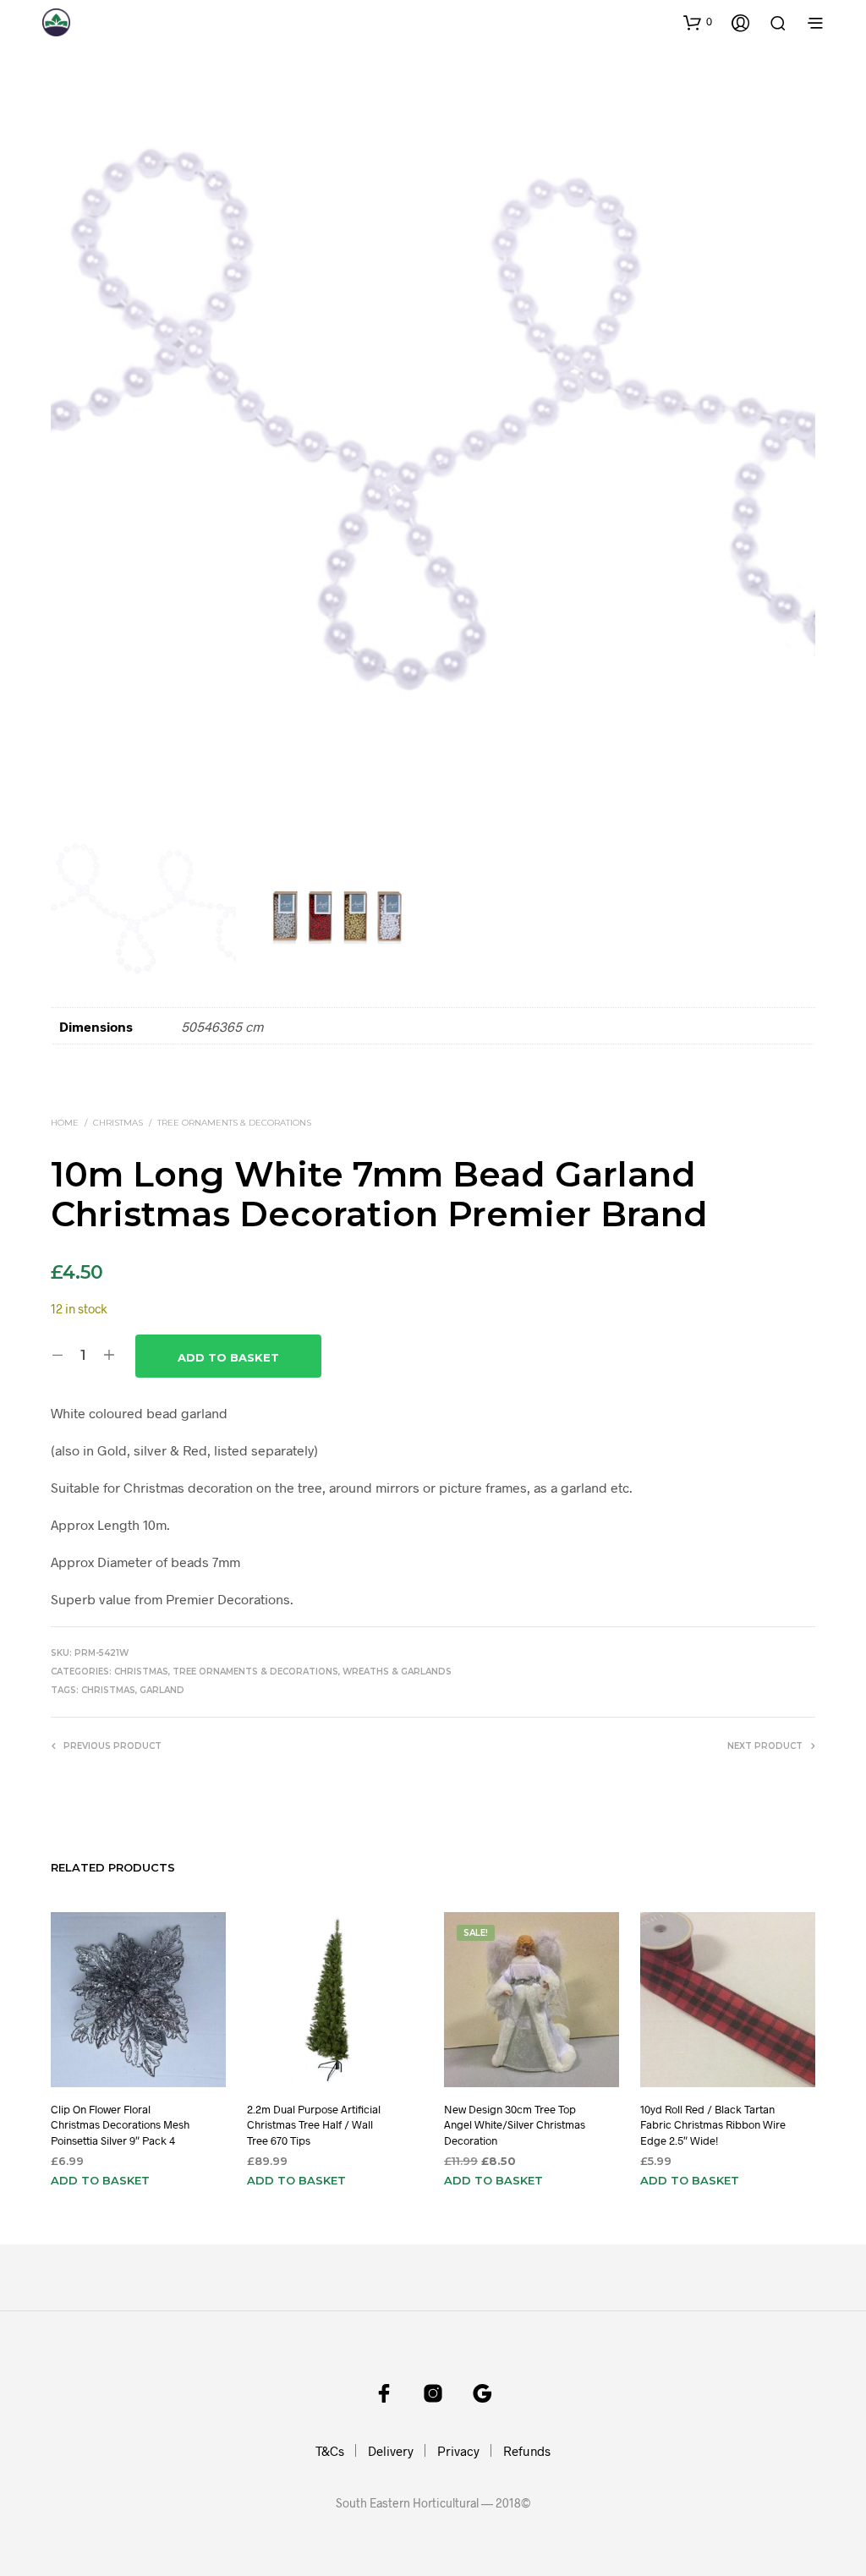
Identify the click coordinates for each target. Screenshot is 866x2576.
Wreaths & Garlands (397, 1672)
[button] (698, 22)
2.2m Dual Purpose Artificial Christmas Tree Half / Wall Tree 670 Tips (314, 2124)
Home (65, 1123)
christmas (108, 1690)
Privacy (458, 2451)
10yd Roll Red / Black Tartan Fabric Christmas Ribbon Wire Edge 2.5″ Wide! (713, 2124)
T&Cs (330, 2451)
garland (162, 1690)
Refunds (527, 2451)
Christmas (118, 1123)
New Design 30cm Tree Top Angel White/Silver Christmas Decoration (515, 2124)
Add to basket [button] (100, 2180)
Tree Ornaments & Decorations (234, 1123)
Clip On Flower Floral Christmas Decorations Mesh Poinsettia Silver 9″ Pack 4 (120, 2124)
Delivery (391, 2451)
